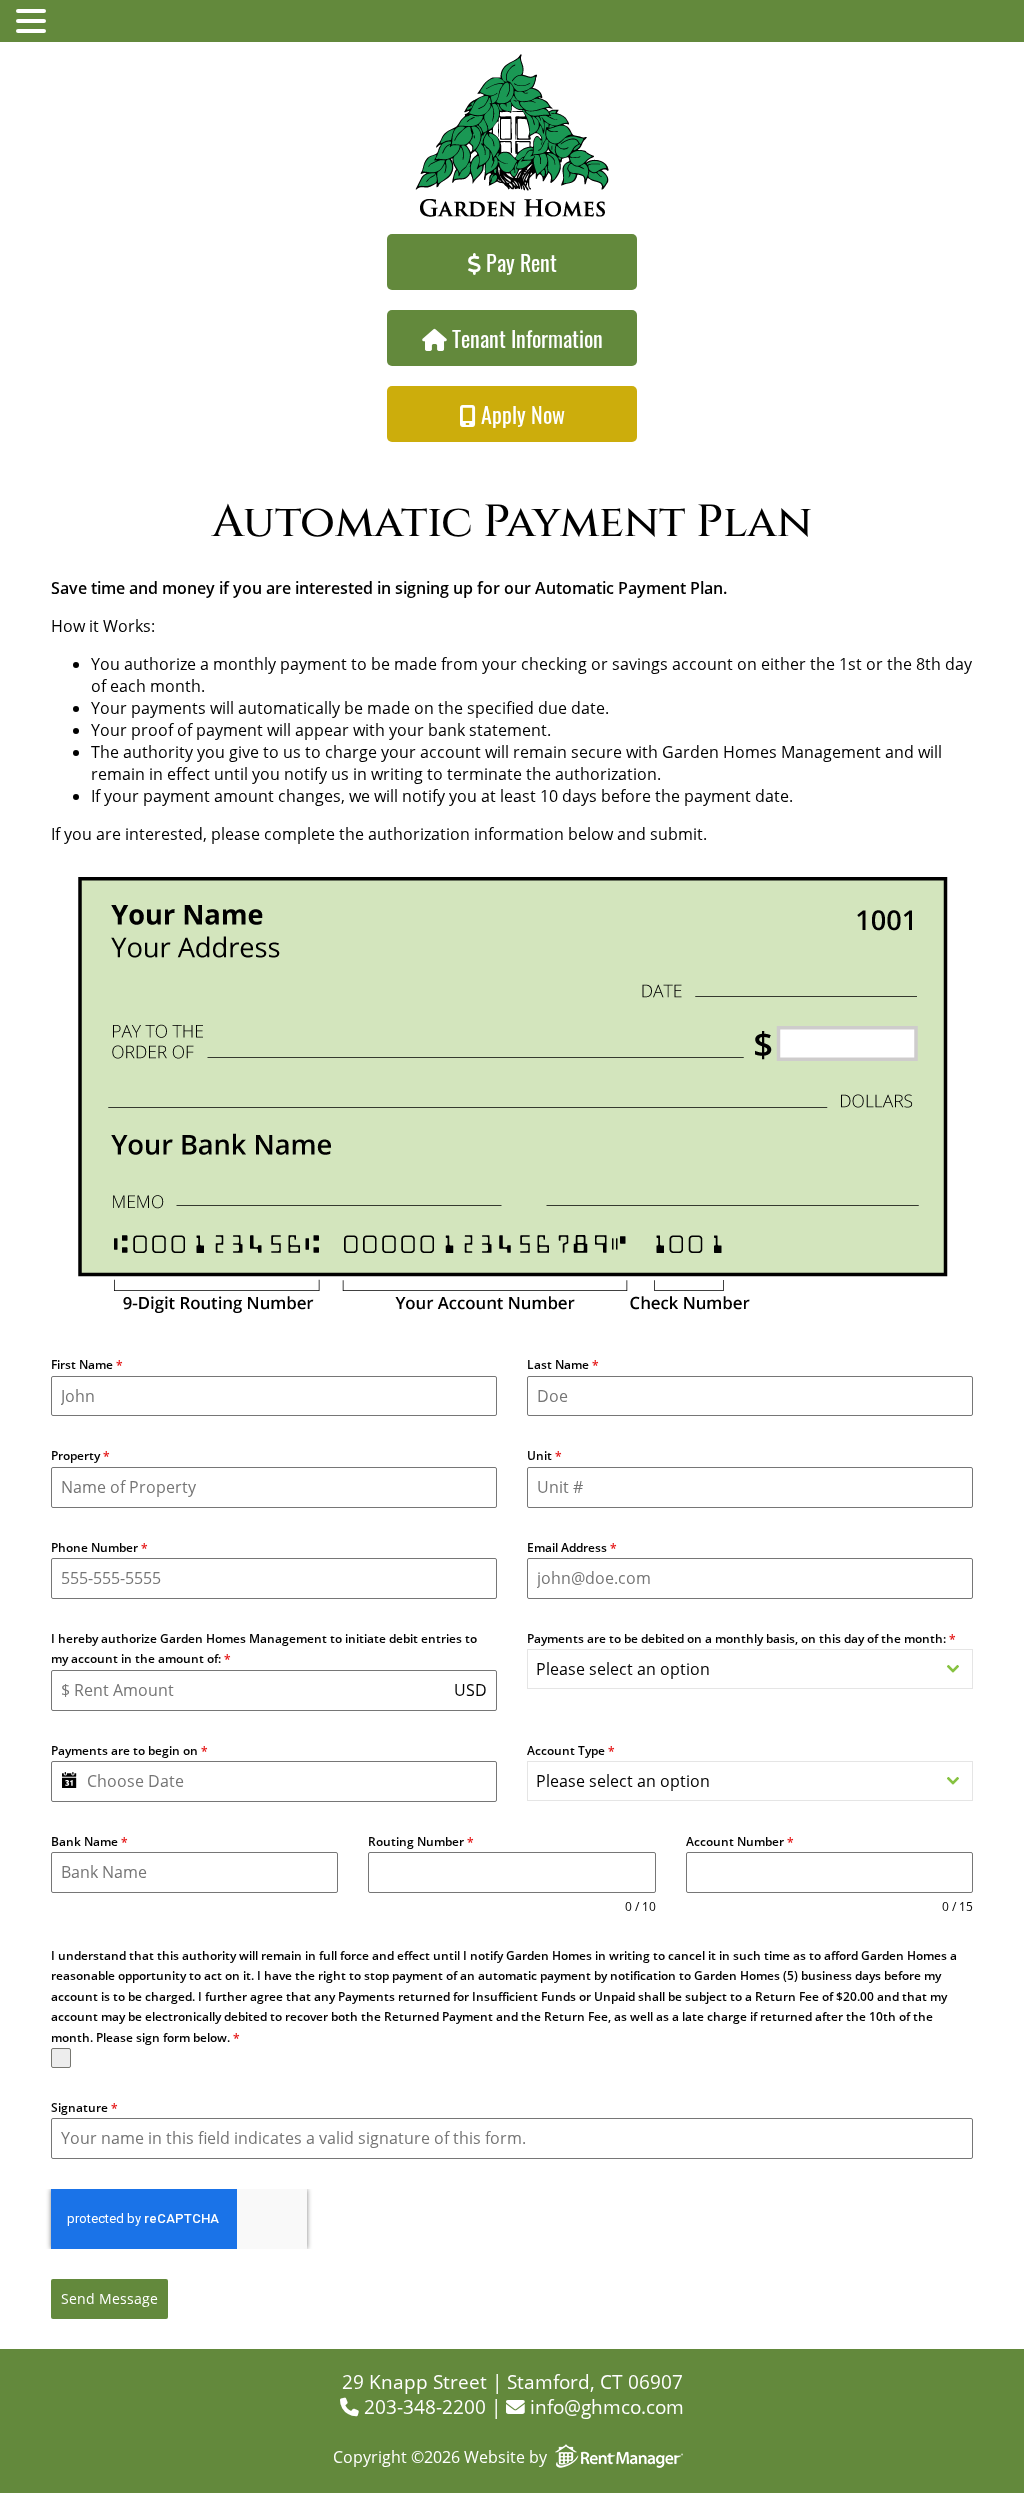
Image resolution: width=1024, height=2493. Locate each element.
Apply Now (520, 414)
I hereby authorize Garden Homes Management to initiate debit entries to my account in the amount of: (264, 1648)
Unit (544, 1455)
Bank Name (89, 1841)
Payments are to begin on (129, 1750)
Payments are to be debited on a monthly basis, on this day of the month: (741, 1638)
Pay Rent (519, 262)
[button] (34, 21)
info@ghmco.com (604, 2406)
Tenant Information (525, 338)
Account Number (740, 1841)
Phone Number (99, 1547)
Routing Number (421, 1841)
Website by (505, 2457)
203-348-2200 (422, 2406)
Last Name (563, 1364)
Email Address (572, 1547)
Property (80, 1455)
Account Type (571, 1750)
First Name (87, 1364)
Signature (84, 2107)
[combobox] (750, 1669)
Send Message (109, 2298)
